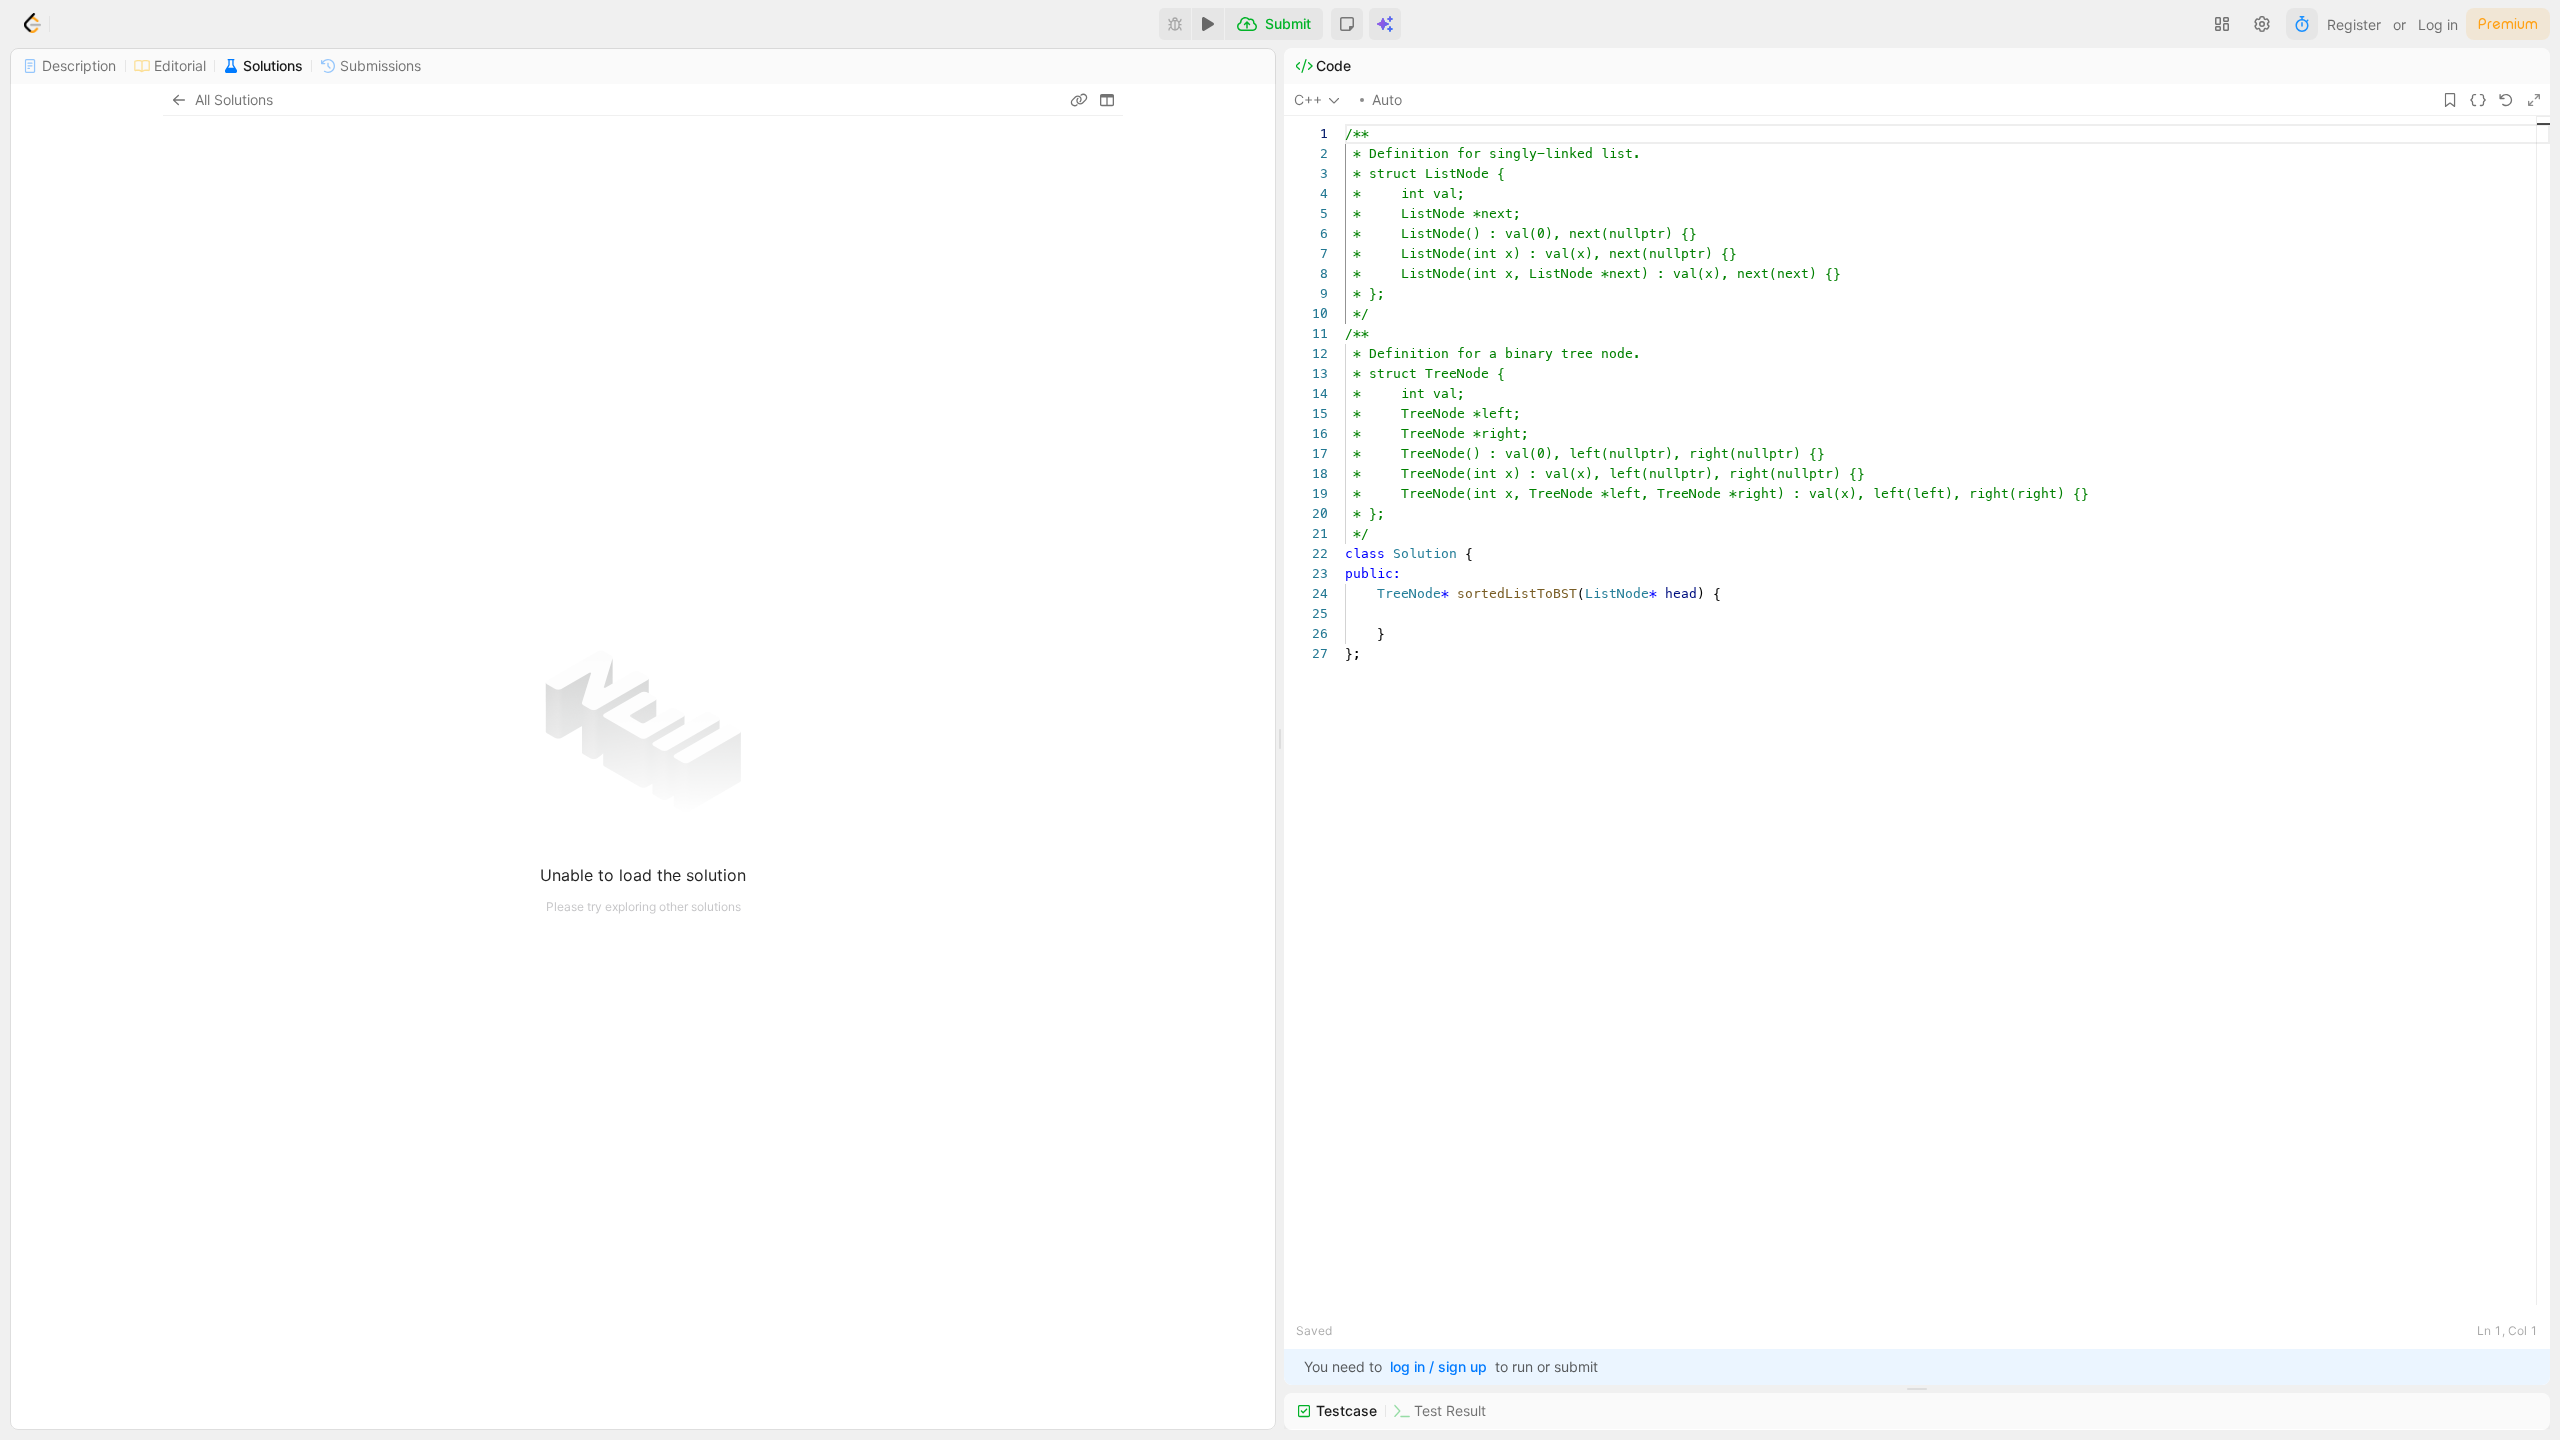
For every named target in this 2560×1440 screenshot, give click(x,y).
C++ (1308, 99)
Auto (1387, 99)
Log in (2438, 24)
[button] (1347, 24)
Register (2354, 24)
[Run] (1208, 24)
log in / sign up (1438, 1366)
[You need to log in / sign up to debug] (1175, 24)
